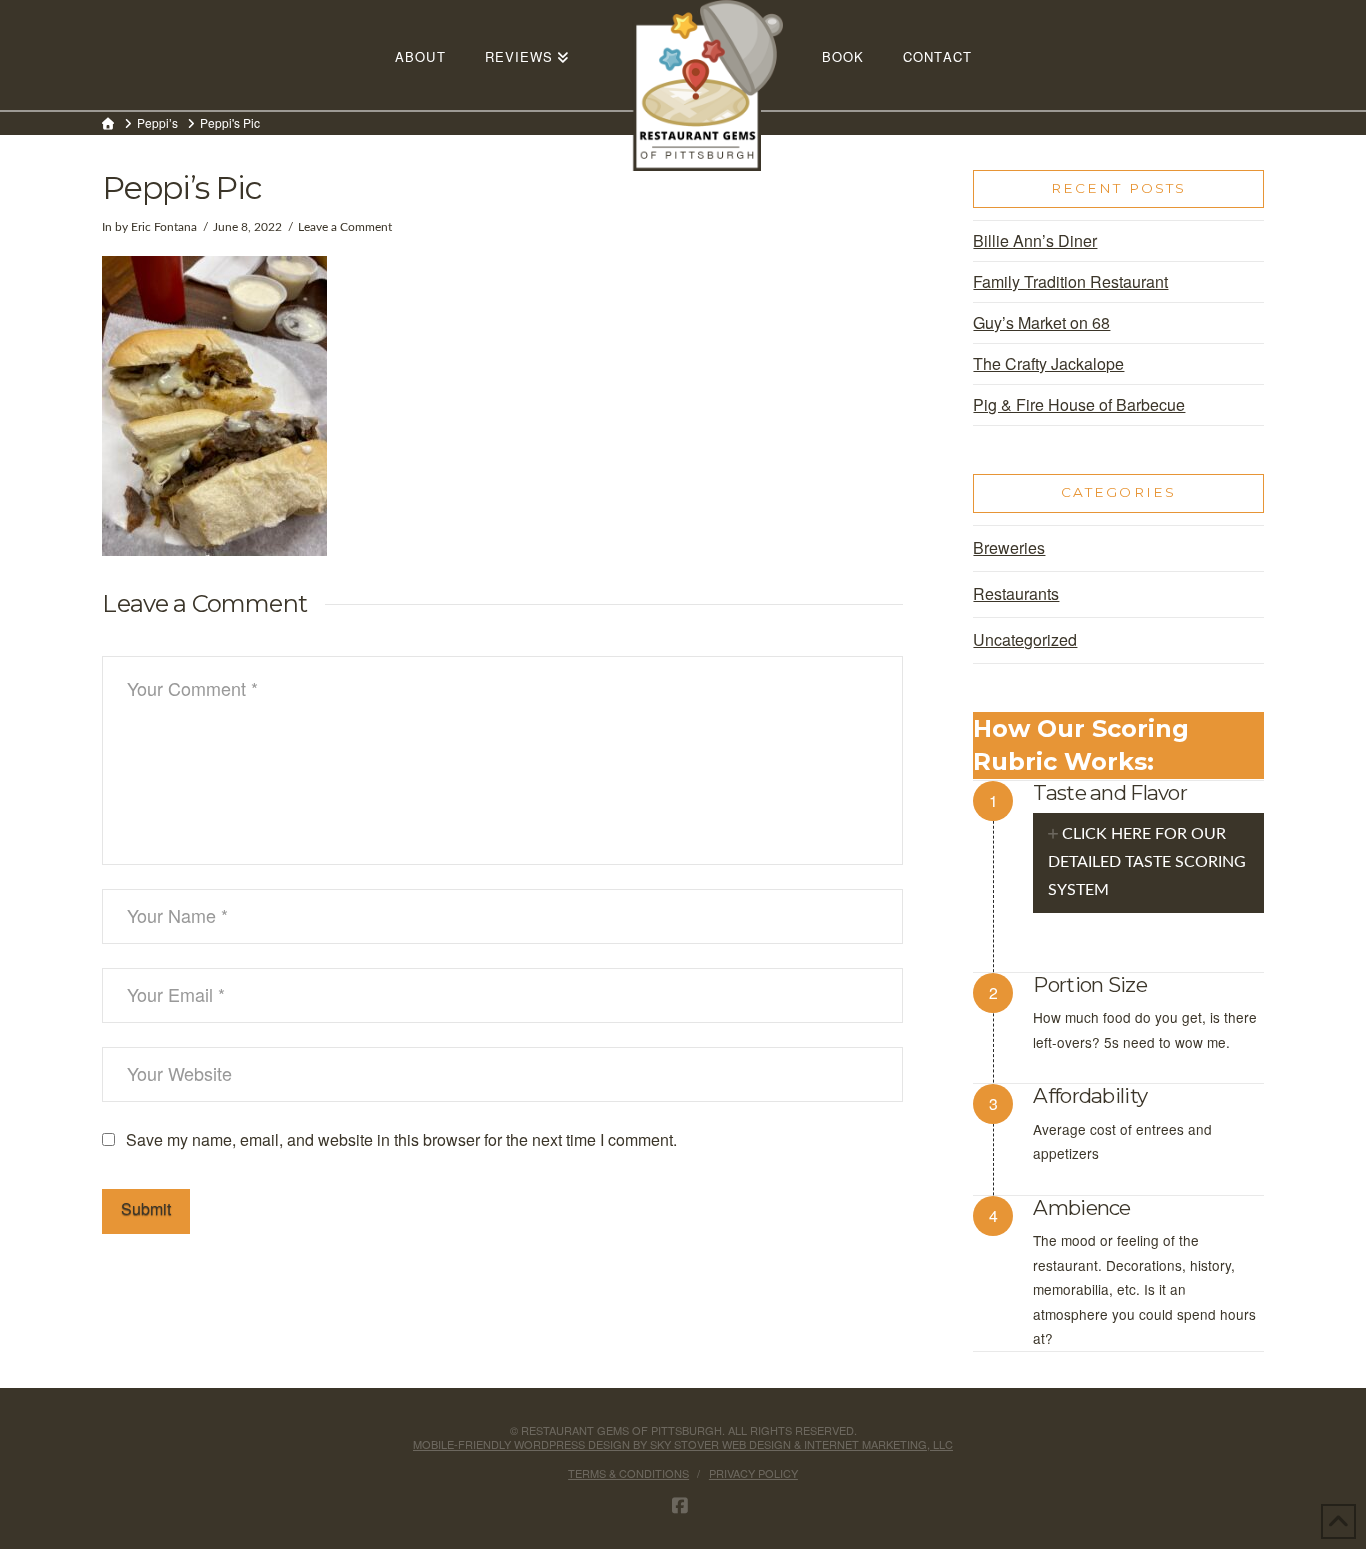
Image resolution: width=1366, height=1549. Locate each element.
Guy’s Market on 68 (1041, 322)
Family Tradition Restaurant (1070, 281)
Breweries (1009, 547)
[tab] (1148, 863)
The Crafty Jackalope (1048, 363)
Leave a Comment (345, 227)
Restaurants (1016, 593)
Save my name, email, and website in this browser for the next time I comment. (401, 1139)
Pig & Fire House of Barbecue (1079, 404)
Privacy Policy (753, 1473)
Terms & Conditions (628, 1473)
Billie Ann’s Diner (1035, 240)
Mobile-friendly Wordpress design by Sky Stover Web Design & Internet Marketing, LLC (683, 1444)
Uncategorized (1025, 639)
